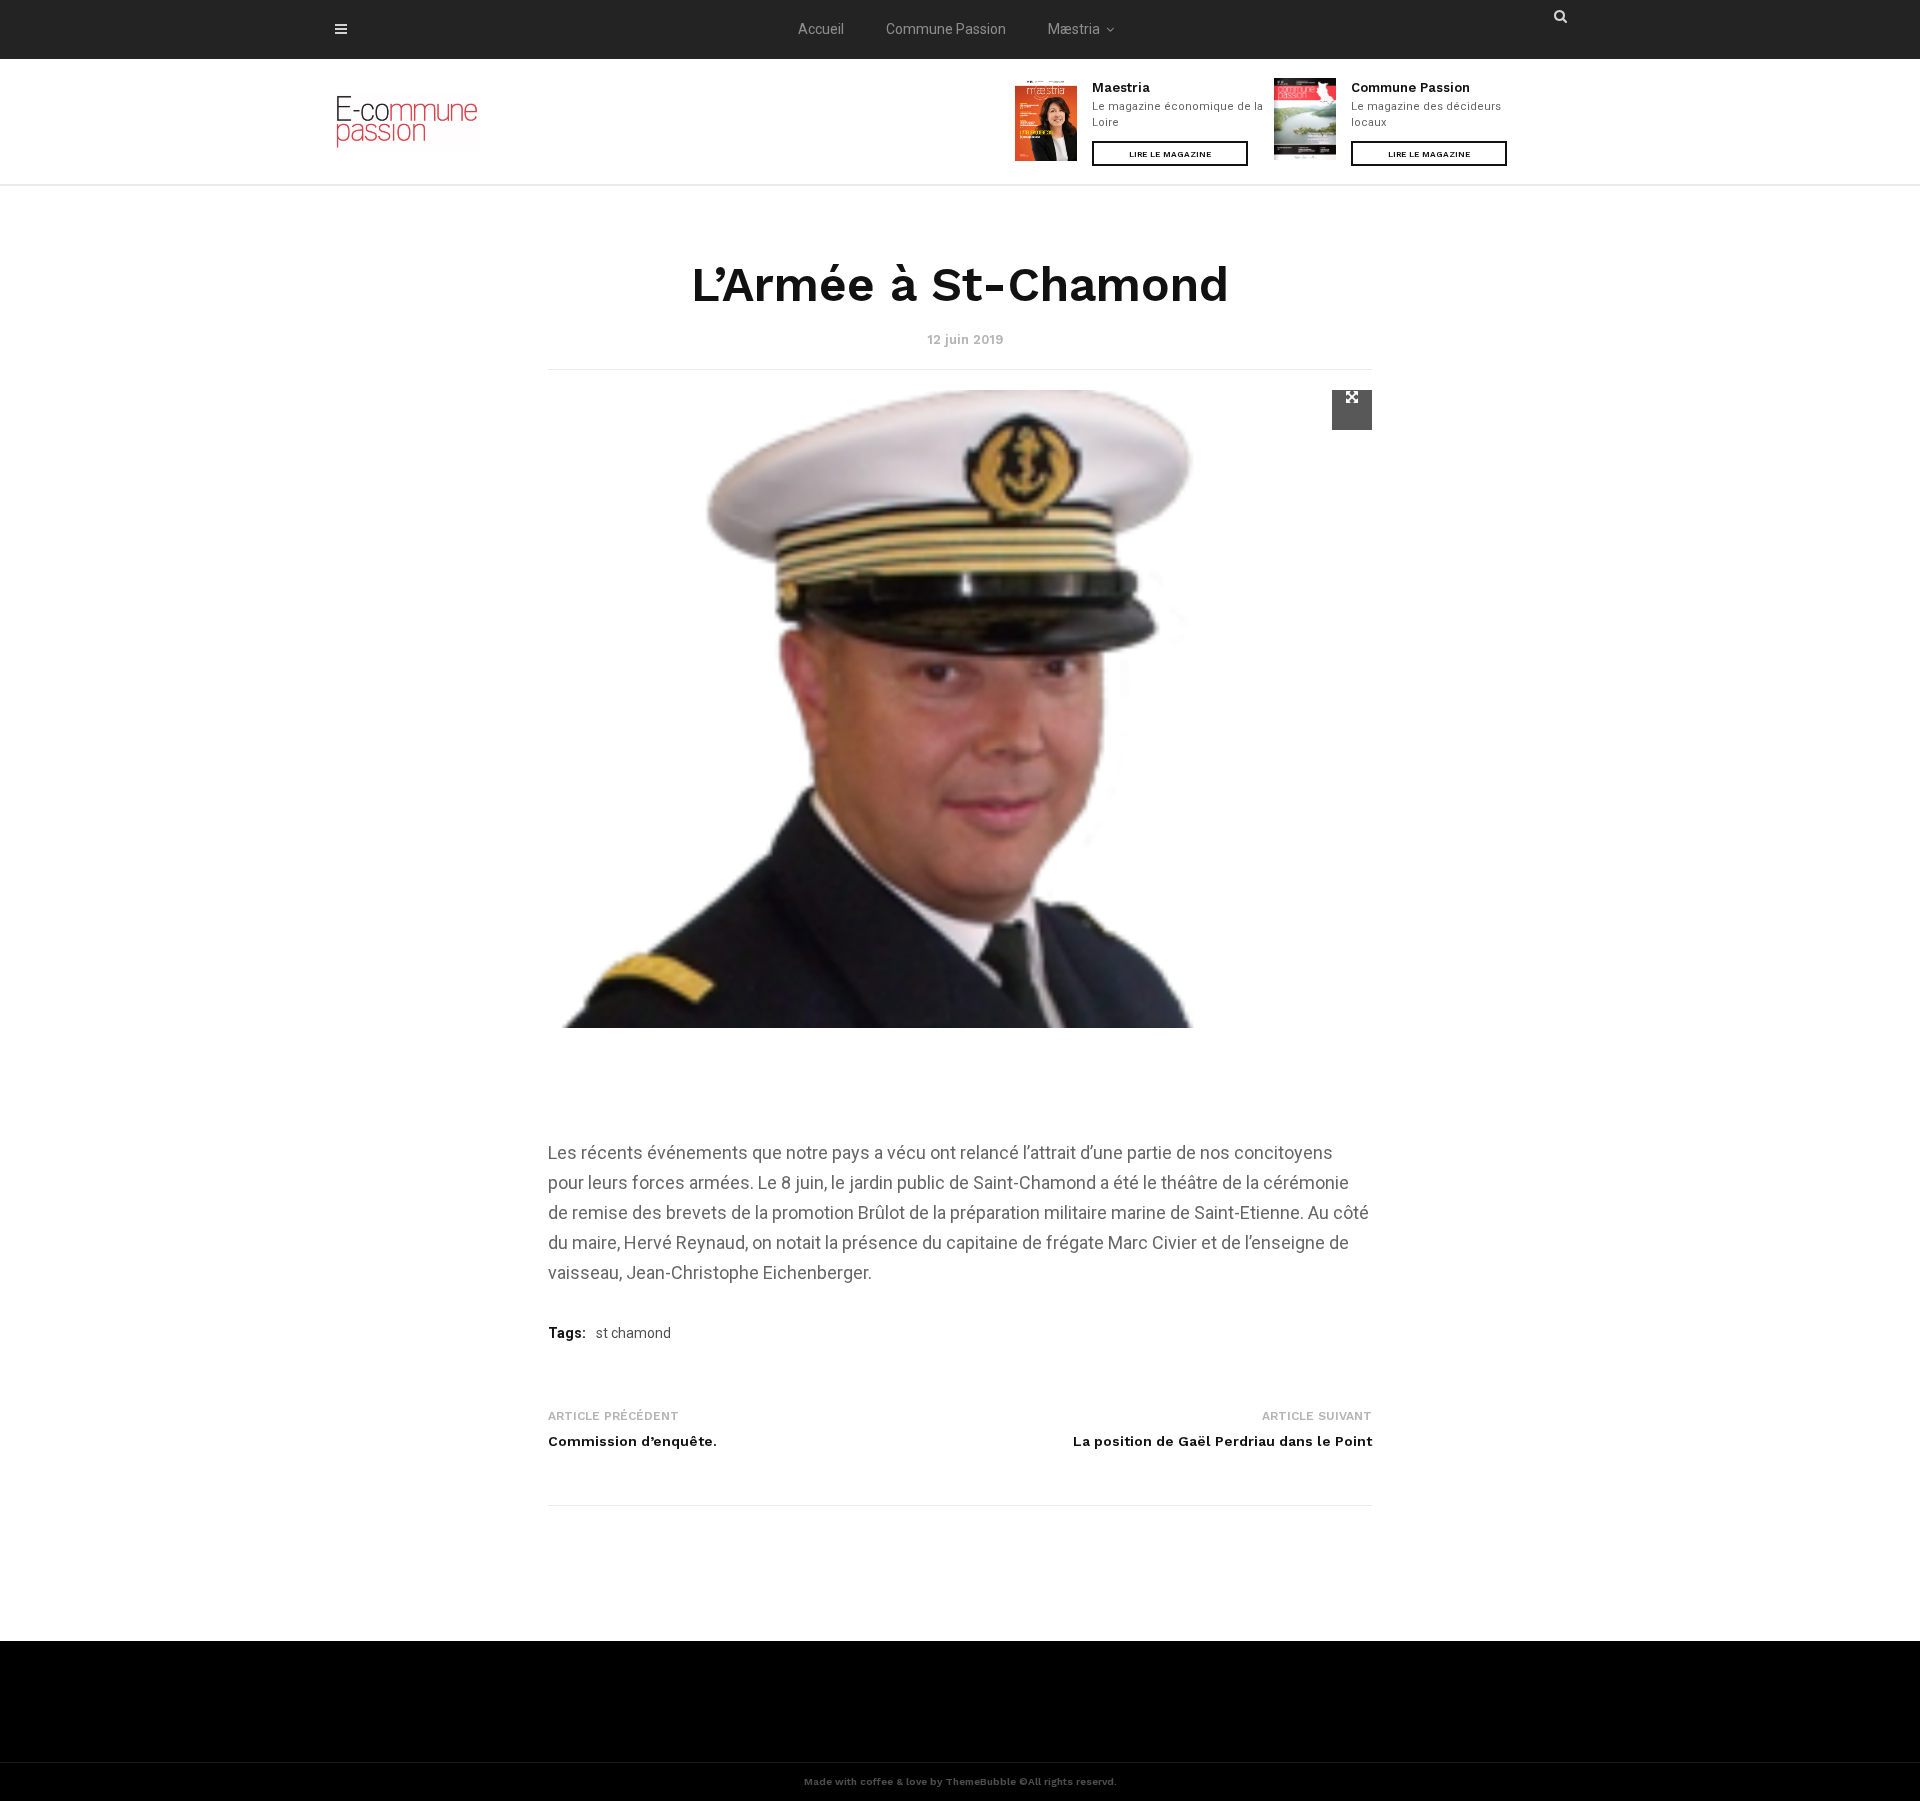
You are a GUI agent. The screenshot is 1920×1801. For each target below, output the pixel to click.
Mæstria (1074, 29)
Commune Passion (946, 29)
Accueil (821, 29)
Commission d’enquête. (632, 1441)
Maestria (1121, 87)
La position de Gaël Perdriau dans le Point (1222, 1441)
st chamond (633, 1333)
